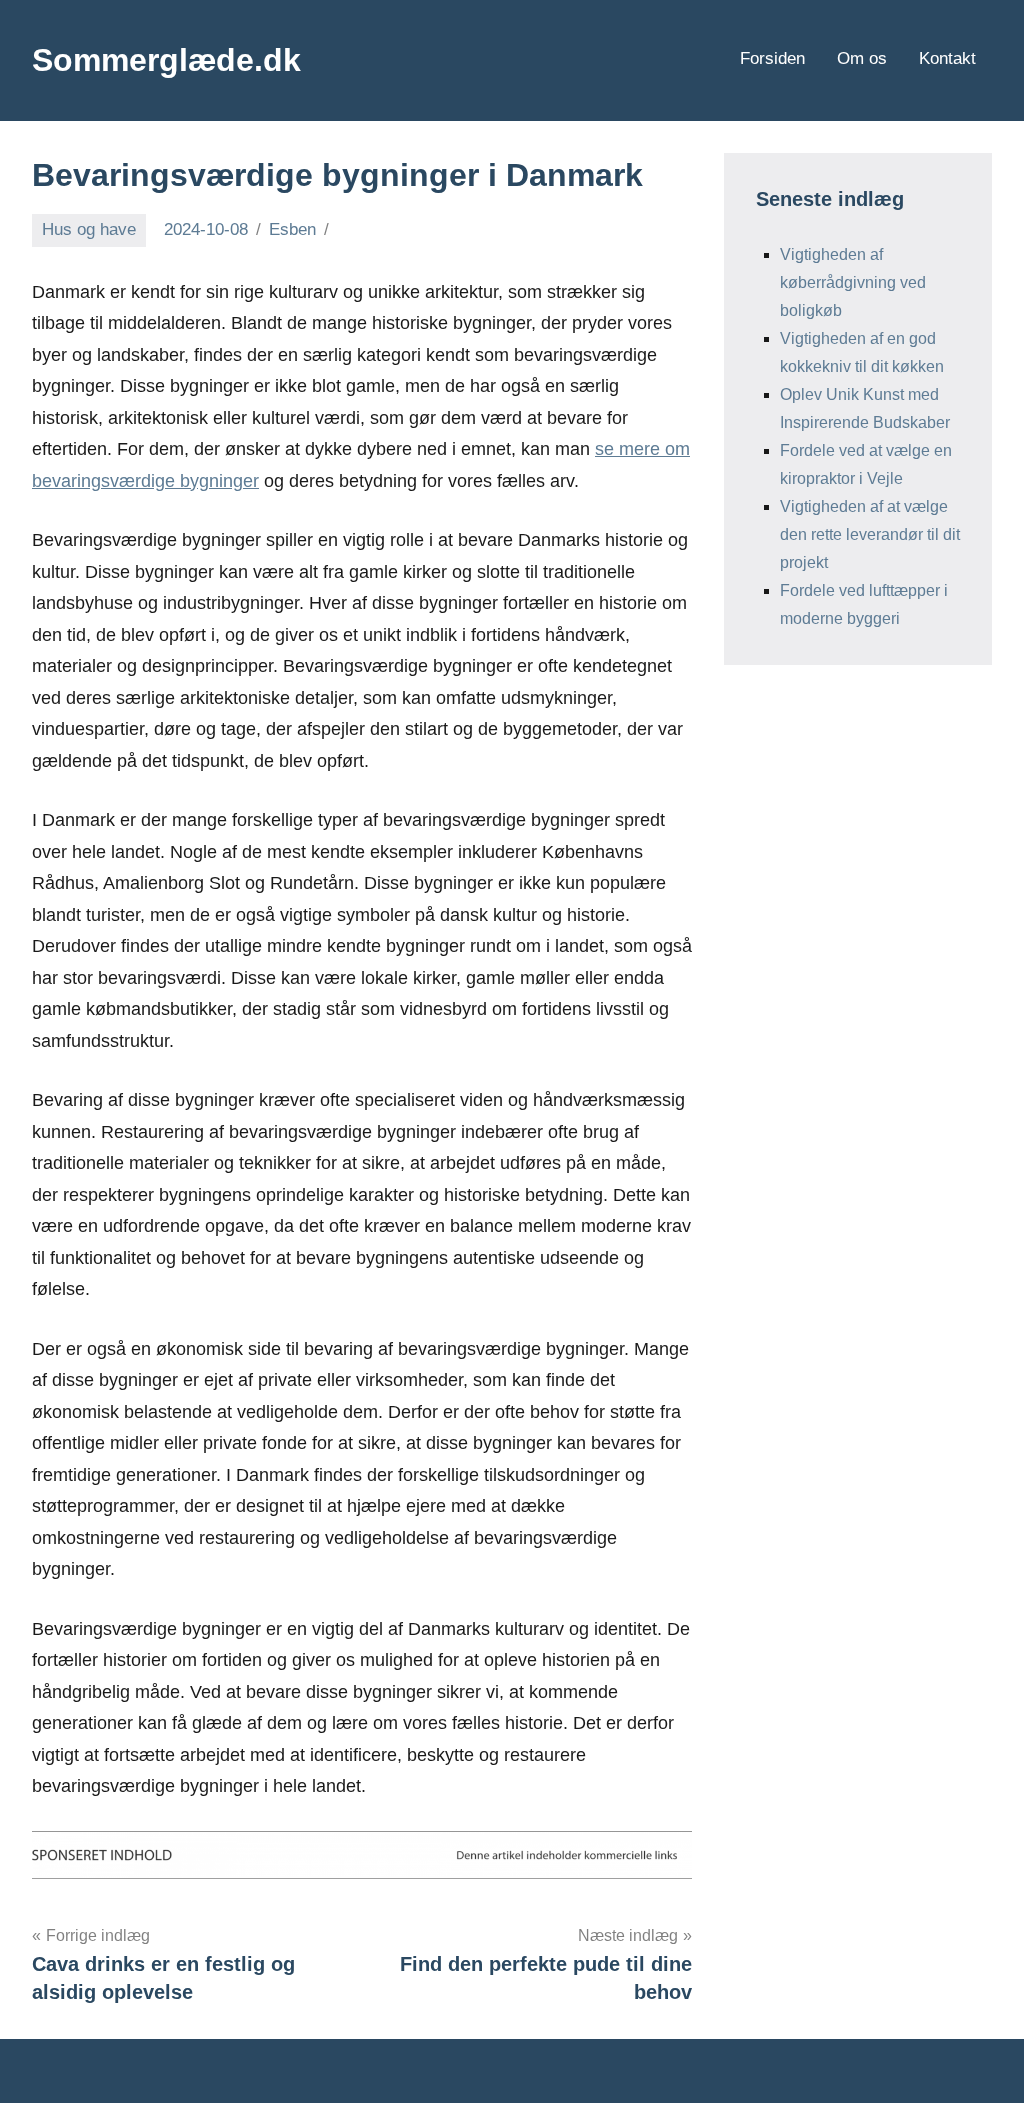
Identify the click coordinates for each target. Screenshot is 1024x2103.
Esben (292, 229)
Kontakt (947, 58)
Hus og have (89, 229)
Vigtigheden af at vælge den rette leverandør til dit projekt (870, 534)
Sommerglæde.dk (166, 60)
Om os (862, 58)
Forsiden (772, 58)
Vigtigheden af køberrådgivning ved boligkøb (853, 282)
